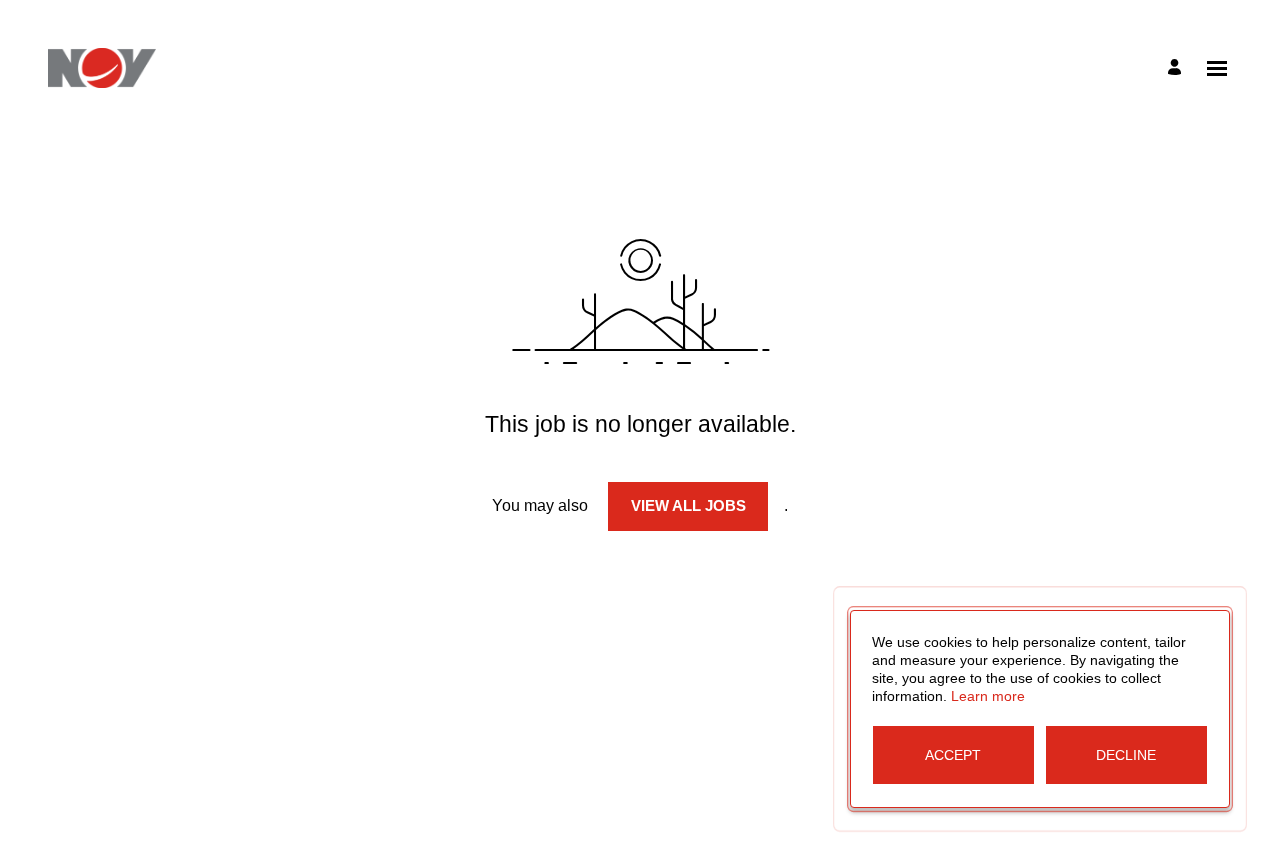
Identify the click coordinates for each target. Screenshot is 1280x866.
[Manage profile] (1177, 68)
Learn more (988, 696)
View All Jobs (688, 505)
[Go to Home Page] (102, 68)
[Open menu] (1217, 68)
